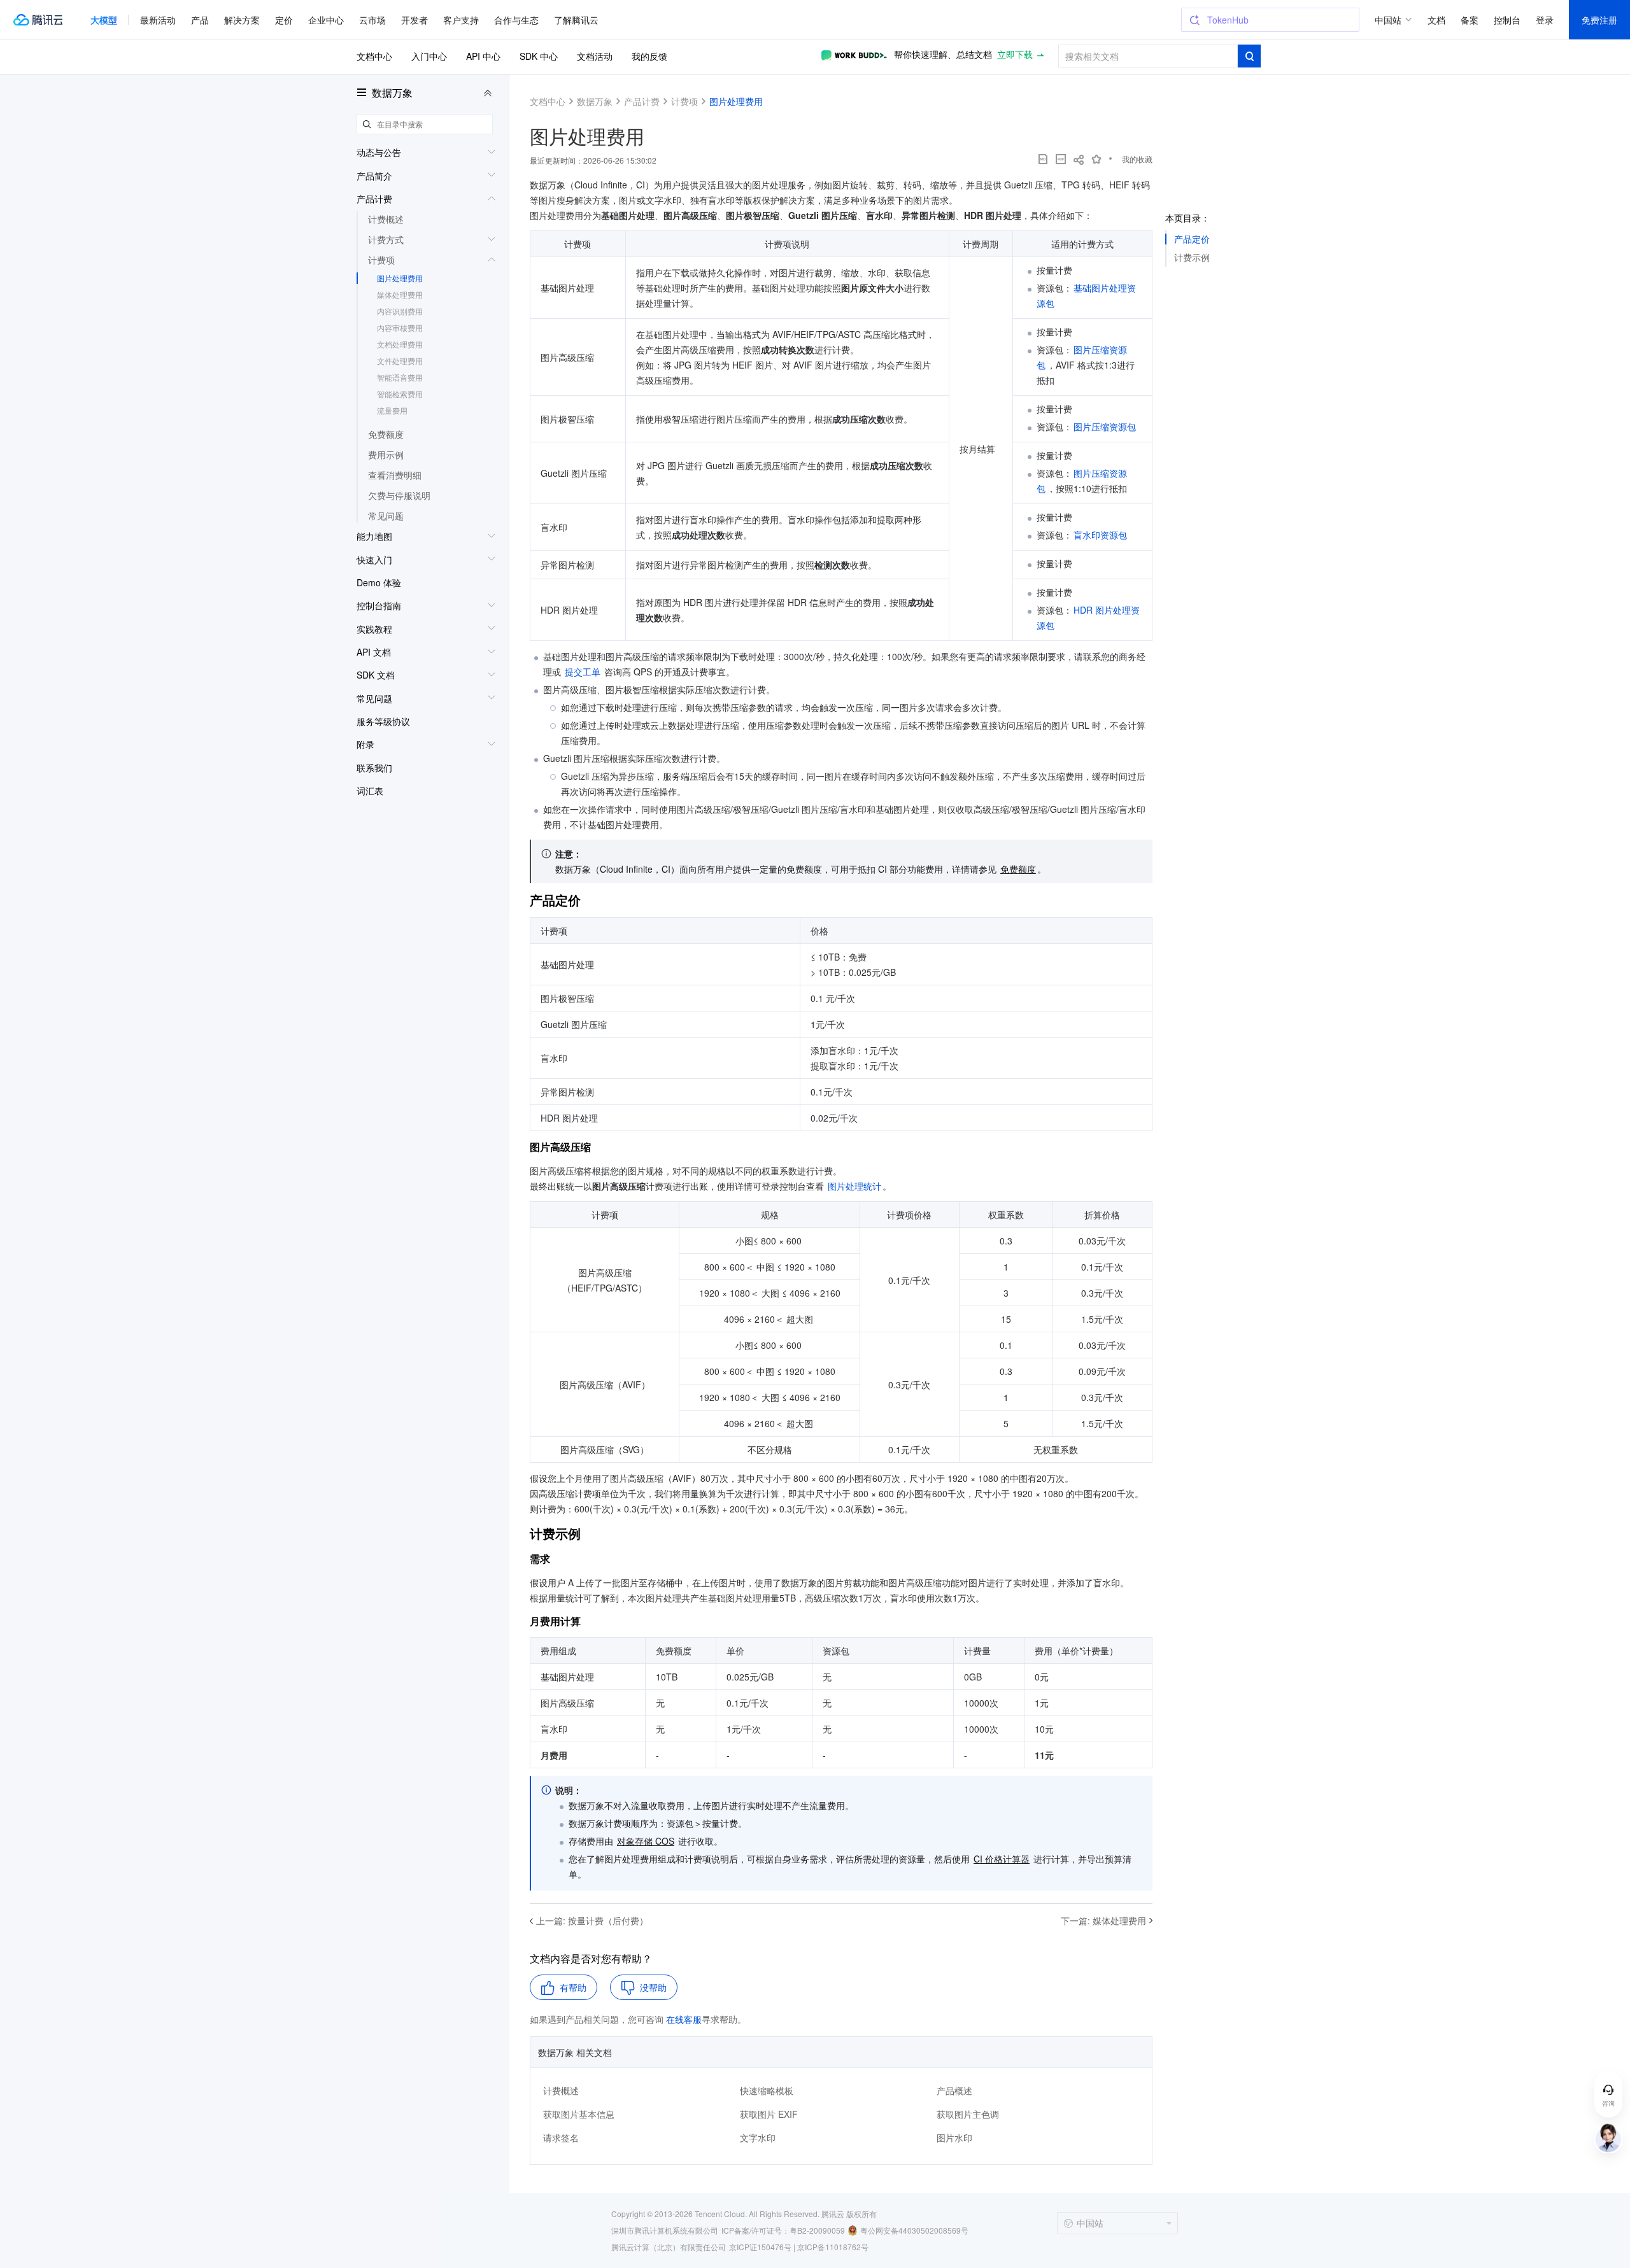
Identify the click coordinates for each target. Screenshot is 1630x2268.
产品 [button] (200, 20)
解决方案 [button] (242, 20)
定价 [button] (284, 20)
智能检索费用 (400, 394)
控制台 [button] (1507, 20)
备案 (1470, 20)
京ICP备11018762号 (833, 2247)
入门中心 (429, 56)
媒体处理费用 (400, 294)
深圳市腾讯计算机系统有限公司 (665, 2230)
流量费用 (392, 410)
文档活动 (595, 56)
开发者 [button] (415, 20)
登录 (1545, 20)
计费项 (684, 101)
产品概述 (954, 2090)
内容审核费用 (400, 328)
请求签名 (561, 2138)
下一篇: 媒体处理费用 (1103, 1920)
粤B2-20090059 (817, 2230)
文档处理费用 (400, 344)
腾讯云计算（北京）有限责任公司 (669, 2247)
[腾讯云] (38, 20)
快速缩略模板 (767, 2090)
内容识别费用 (400, 311)
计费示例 (1192, 257)
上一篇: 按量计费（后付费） (592, 1920)
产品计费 (642, 101)
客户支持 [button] (461, 20)
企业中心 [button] (326, 20)
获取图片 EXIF (769, 2114)
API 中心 (483, 56)
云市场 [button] (372, 20)
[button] (104, 20)
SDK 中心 (539, 56)
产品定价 (1192, 239)
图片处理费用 (400, 278)
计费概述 (561, 2090)
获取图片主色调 (968, 2114)
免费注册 (1599, 20)
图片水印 (954, 2138)
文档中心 (374, 56)
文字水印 (758, 2138)
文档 (1436, 20)
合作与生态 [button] (516, 20)
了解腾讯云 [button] (576, 20)
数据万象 (392, 93)
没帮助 (653, 1987)
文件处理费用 (400, 361)
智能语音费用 (400, 377)
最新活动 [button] (158, 20)
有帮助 (573, 1987)
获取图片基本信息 (579, 2114)
